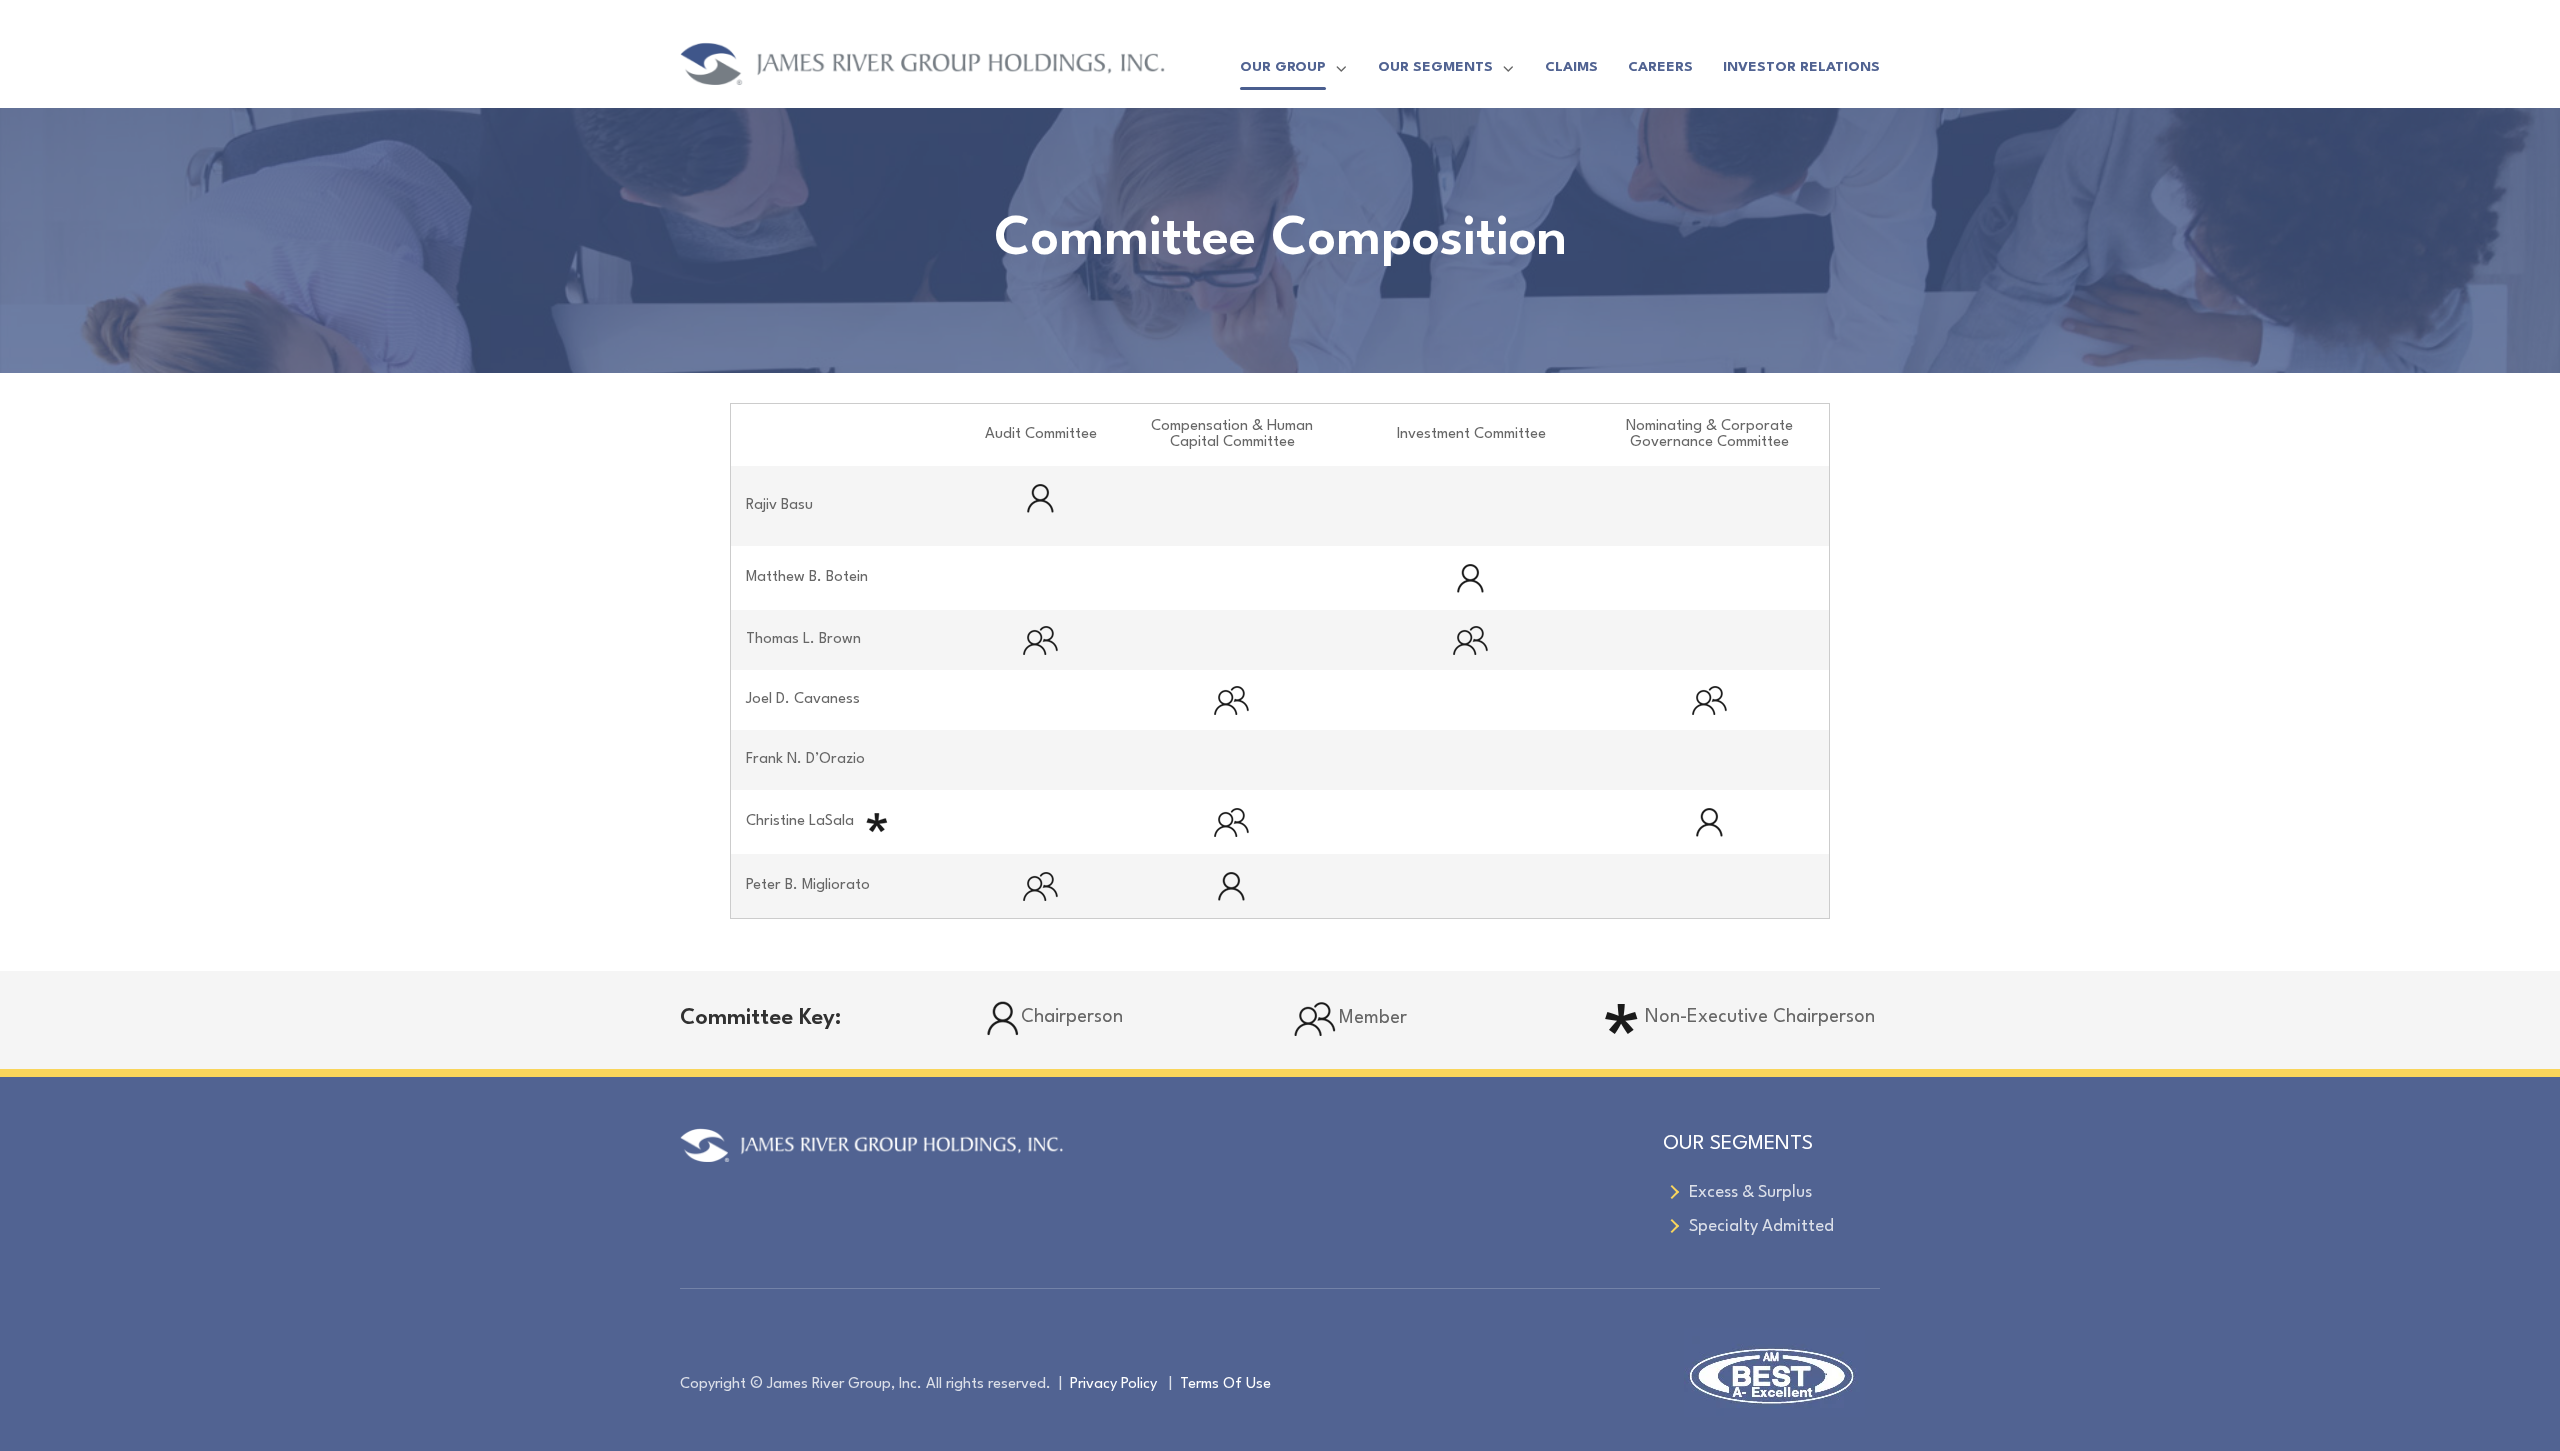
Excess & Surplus (1750, 1192)
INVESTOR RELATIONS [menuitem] (1801, 67)
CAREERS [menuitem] (1660, 67)
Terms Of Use (1225, 1384)
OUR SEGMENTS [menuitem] (1435, 67)
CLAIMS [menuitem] (1571, 67)
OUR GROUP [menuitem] (1283, 67)
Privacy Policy (1113, 1384)
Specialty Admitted (1761, 1226)
